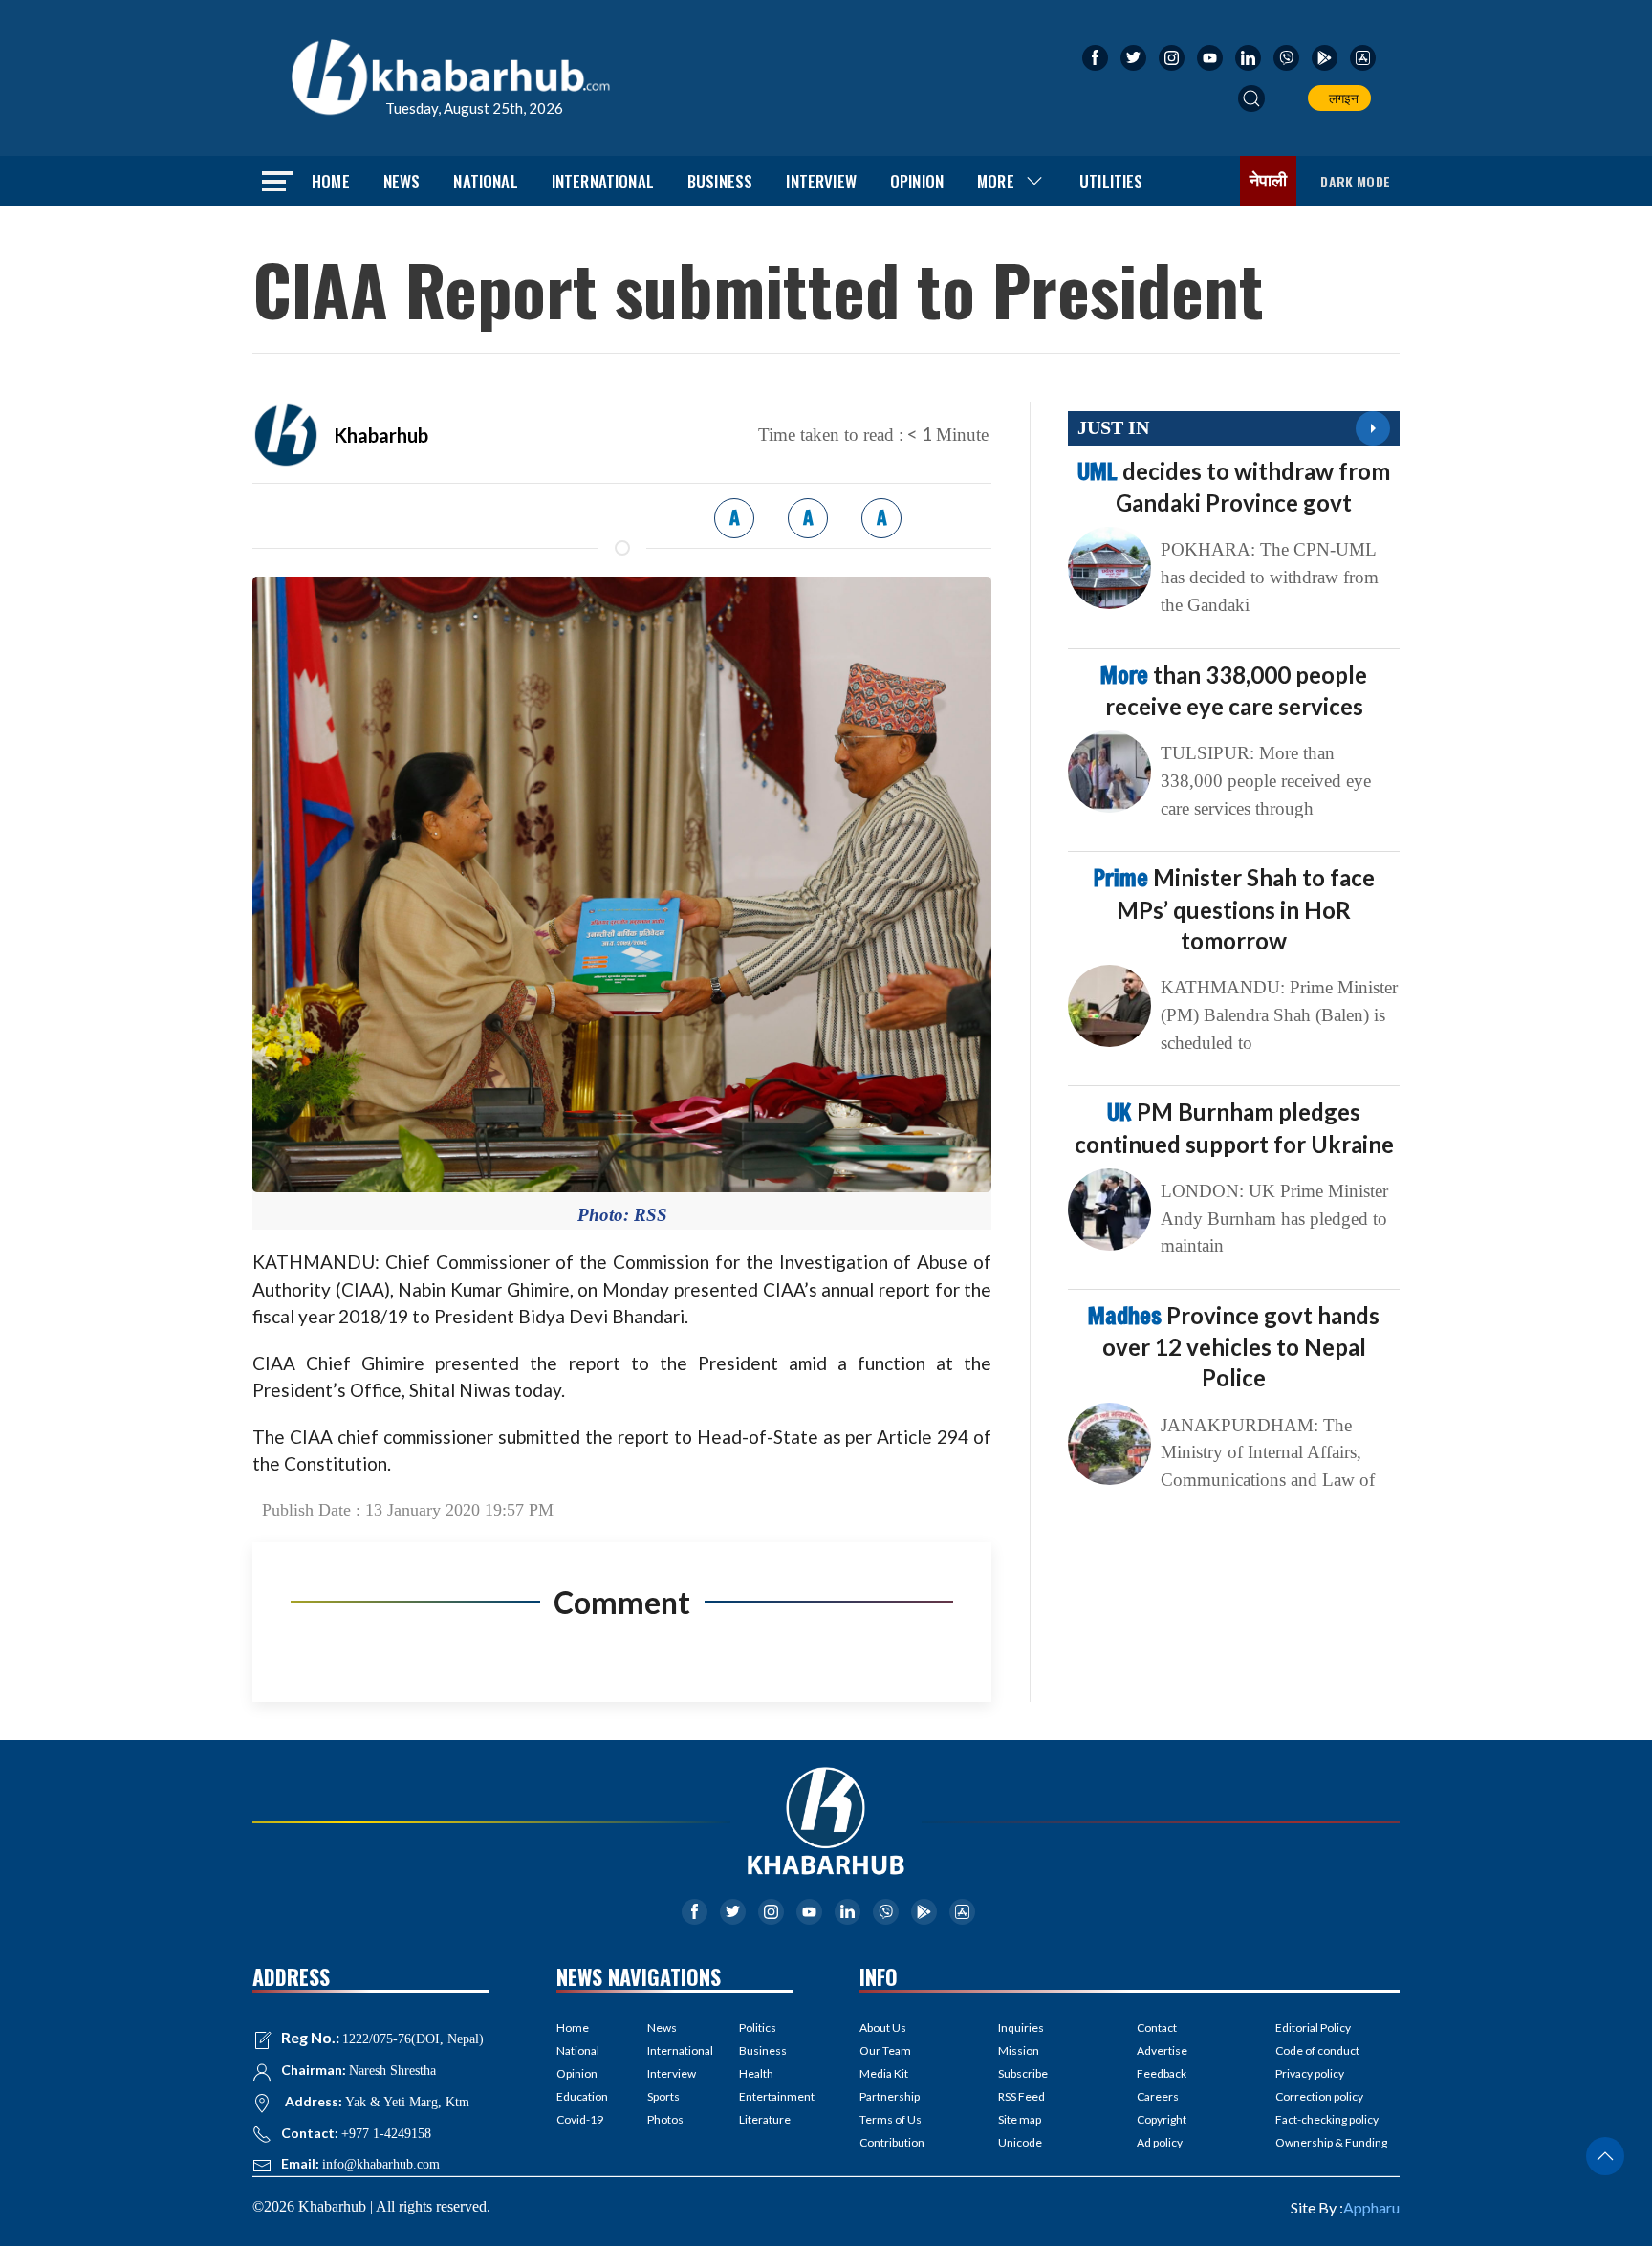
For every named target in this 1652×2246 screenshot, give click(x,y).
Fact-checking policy (1327, 2119)
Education (582, 2096)
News (402, 181)
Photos (665, 2119)
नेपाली (1269, 181)
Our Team (885, 2050)
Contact (1157, 2028)
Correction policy (1319, 2096)
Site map (1020, 2119)
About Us (883, 2028)
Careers (1158, 2096)
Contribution (892, 2142)
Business (720, 181)
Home (331, 181)
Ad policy (1160, 2142)
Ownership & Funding (1331, 2142)
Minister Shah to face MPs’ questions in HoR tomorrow (1234, 908)
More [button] (996, 181)
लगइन (1341, 98)
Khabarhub (381, 435)
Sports (663, 2096)
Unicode (1020, 2142)
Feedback (1162, 2073)
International (603, 181)
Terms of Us (891, 2119)
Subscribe (1023, 2073)
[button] (1251, 98)
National (485, 181)
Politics (758, 2028)
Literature (765, 2119)
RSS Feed (1022, 2096)
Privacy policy (1310, 2073)
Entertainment (766, 2096)
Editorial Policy (1313, 2028)
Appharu (1371, 2207)
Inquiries (1021, 2028)
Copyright (1162, 2119)
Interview (821, 181)
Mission (1019, 2050)
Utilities (1111, 181)
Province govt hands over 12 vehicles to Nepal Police (1234, 1346)
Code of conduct (1317, 2050)
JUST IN (1113, 427)
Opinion (917, 181)
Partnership (890, 2096)
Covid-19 (580, 2119)
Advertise (1162, 2050)
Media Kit (884, 2073)
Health (756, 2073)
